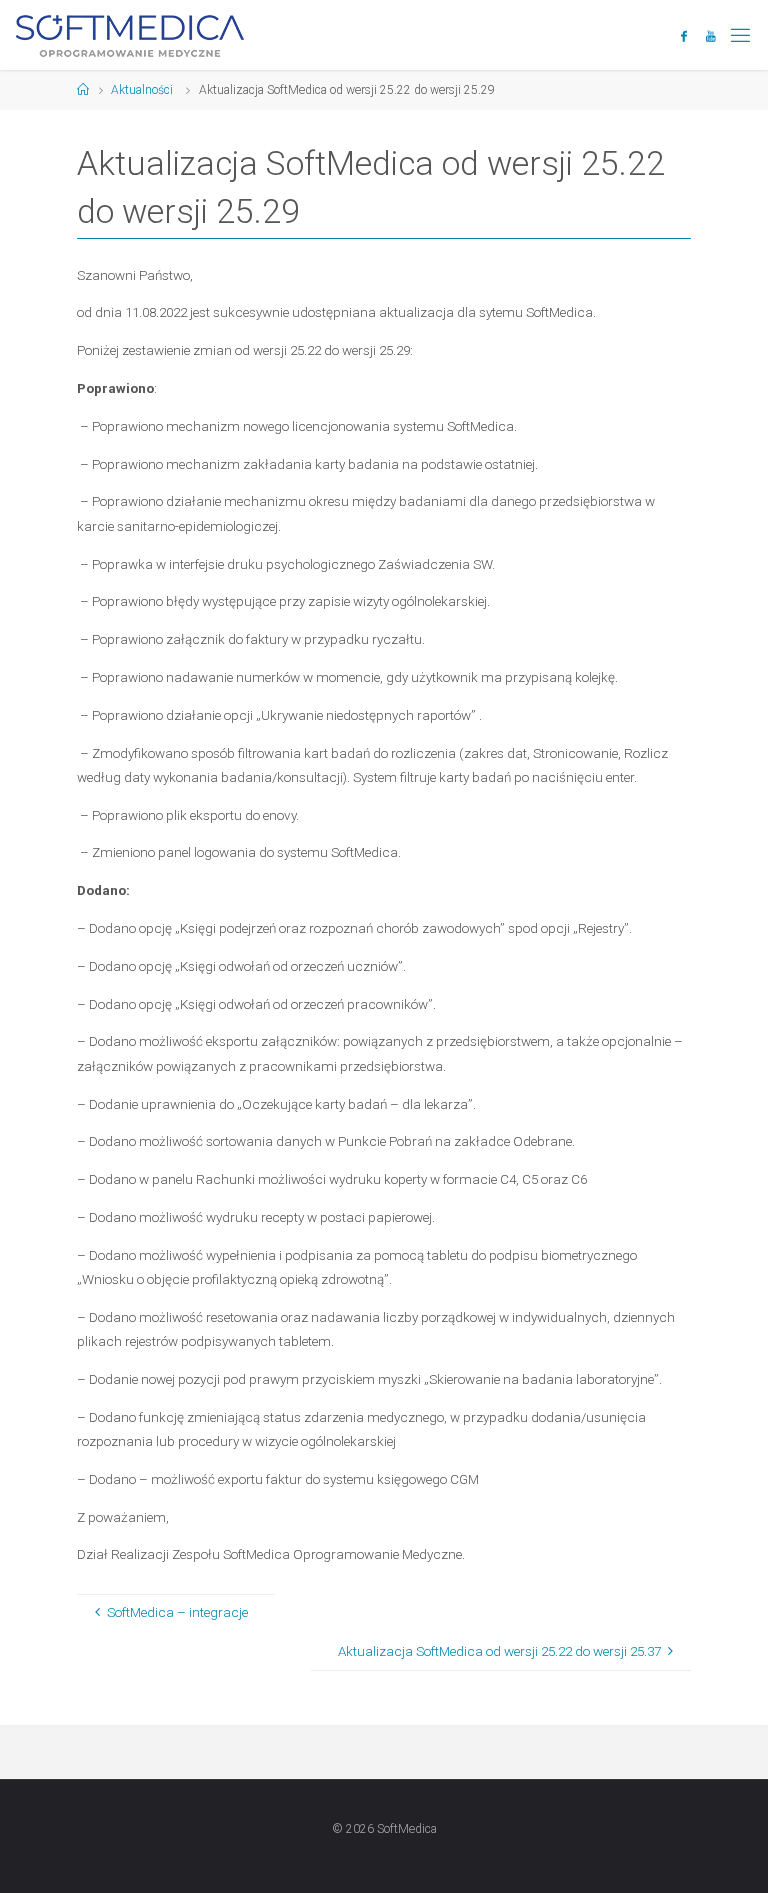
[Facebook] (684, 36)
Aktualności (142, 90)
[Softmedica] (130, 35)
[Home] (83, 90)
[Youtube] (711, 36)
